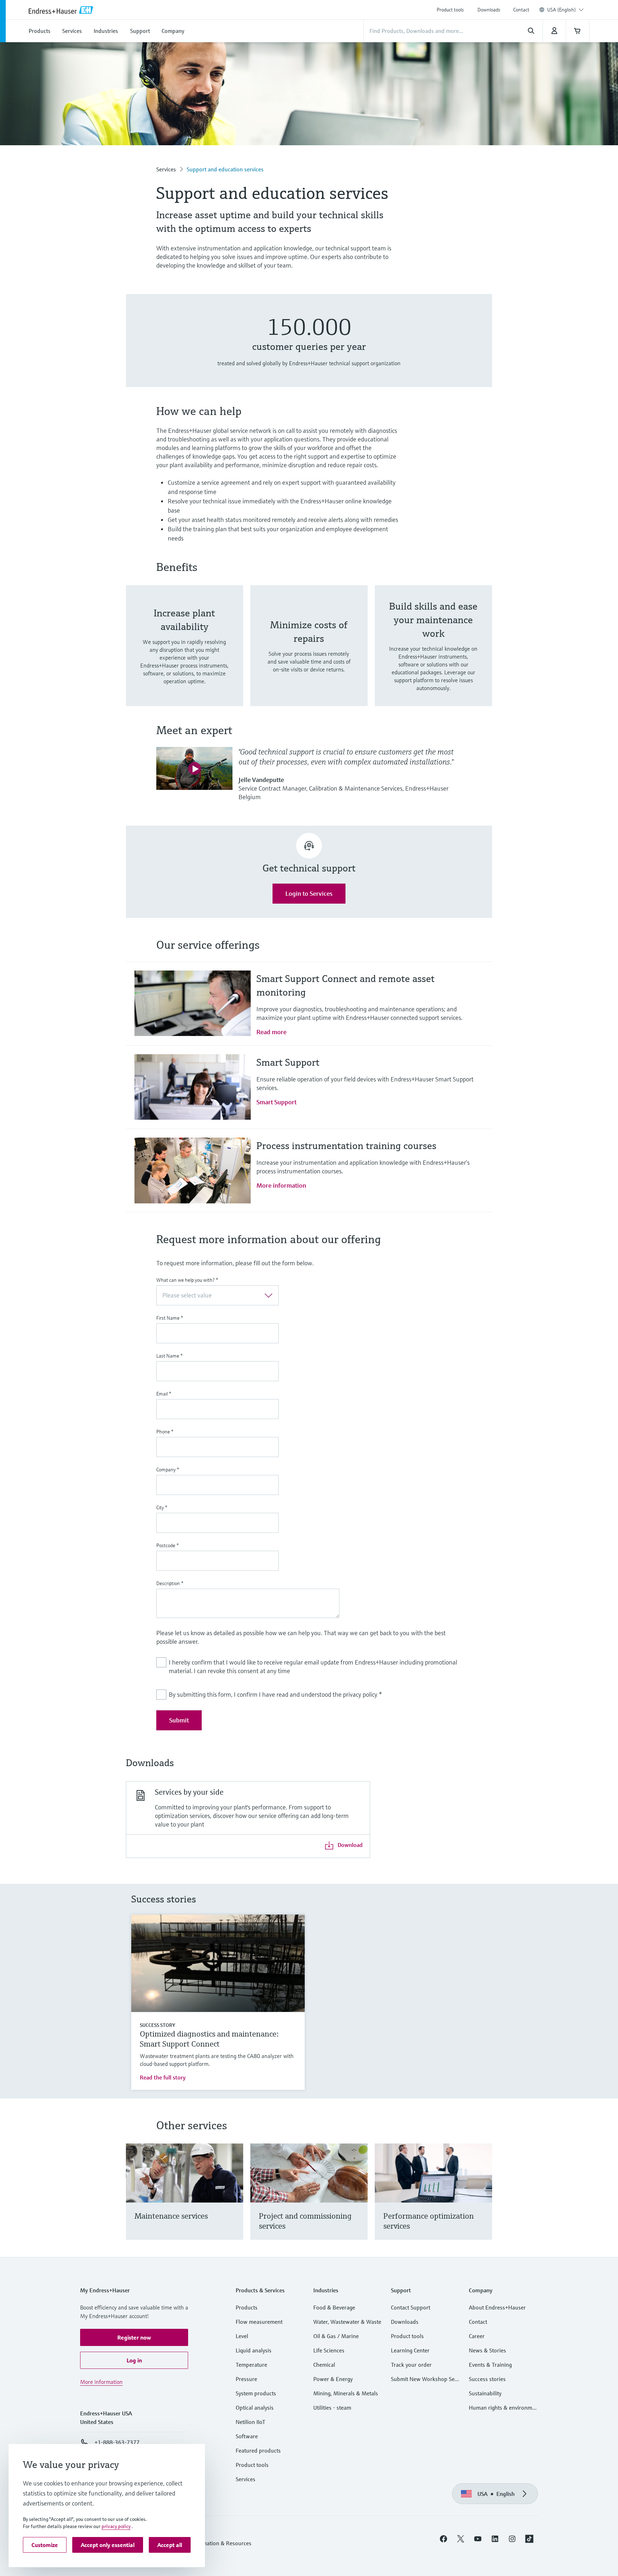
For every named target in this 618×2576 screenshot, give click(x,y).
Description (170, 1583)
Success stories (487, 2379)
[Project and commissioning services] (359, 2201)
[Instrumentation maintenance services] (234, 2201)
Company (168, 1470)
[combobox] (565, 10)
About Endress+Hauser (497, 2307)
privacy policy (116, 2526)
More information (281, 1185)
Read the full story (163, 2077)
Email (164, 1394)
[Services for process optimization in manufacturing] (483, 2201)
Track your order (411, 2365)
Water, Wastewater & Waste (347, 2322)
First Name (170, 1318)
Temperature (251, 2365)
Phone (165, 1432)
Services (166, 169)
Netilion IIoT (251, 2422)
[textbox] (212, 1295)
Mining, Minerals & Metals (346, 2393)
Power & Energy (333, 2379)
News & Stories (487, 2350)
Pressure (246, 2379)
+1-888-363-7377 (117, 2442)
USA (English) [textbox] (561, 10)
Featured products (258, 2450)
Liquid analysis (254, 2350)
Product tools (450, 10)
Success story (157, 2025)
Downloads (489, 10)
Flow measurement (259, 2322)
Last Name (170, 1356)
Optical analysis (255, 2408)
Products (247, 2307)
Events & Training (490, 2365)
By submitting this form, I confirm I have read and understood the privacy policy (275, 1694)
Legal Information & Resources (214, 2543)
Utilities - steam (332, 2408)
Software (247, 2436)
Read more (271, 1032)
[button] (134, 2337)
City (162, 1507)
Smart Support (276, 1102)
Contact (521, 10)
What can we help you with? (187, 1280)
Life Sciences (329, 2350)
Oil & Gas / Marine (336, 2336)
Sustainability (485, 2393)
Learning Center (410, 2350)
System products (256, 2393)
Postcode (168, 1545)
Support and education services (225, 169)
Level (242, 2336)
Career (477, 2336)
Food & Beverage (334, 2307)
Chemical (324, 2365)
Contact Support (411, 2307)
